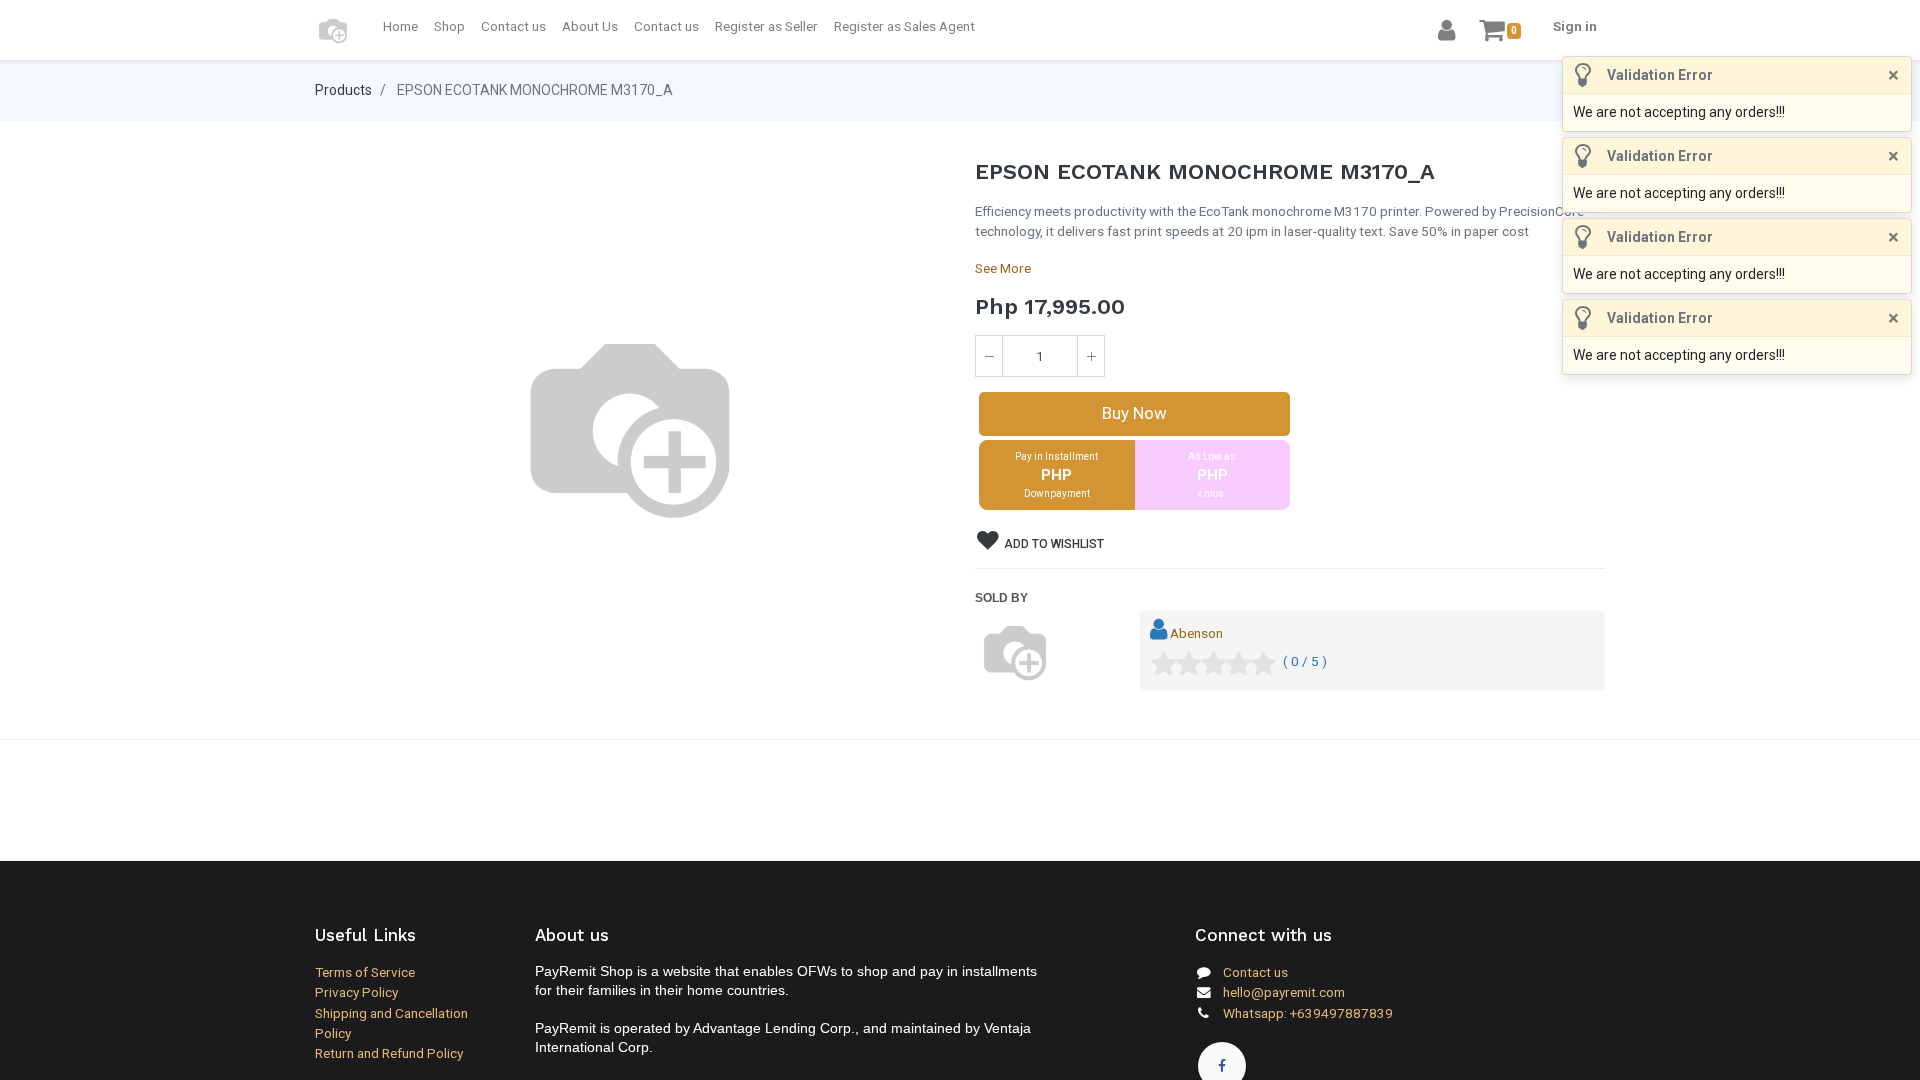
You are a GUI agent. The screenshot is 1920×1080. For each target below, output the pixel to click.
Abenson (1196, 633)
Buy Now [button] (1134, 413)
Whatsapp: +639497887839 (1308, 1013)
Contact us (1255, 972)
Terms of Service (365, 972)
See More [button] (1003, 268)
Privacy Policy (356, 992)
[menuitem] (400, 26)
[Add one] (1091, 356)
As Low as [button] (1212, 475)
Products (343, 90)
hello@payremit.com (1284, 992)
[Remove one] (989, 356)
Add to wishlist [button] (1052, 544)
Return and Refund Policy (389, 1053)
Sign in (1575, 26)
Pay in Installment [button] (1056, 475)
